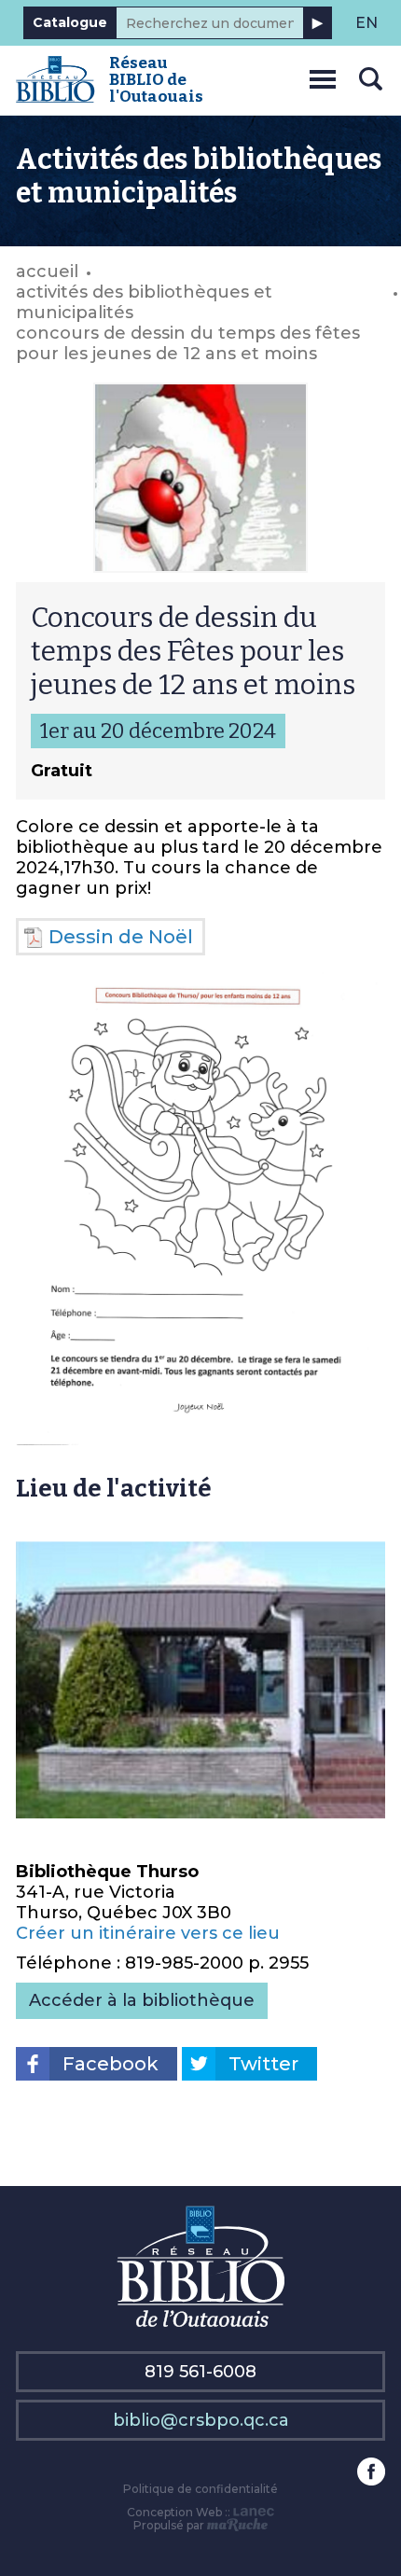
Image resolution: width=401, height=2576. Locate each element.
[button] (323, 76)
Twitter (263, 2064)
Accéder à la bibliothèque (142, 2000)
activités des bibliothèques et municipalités (144, 302)
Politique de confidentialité (200, 2489)
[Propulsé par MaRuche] (237, 2525)
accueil (47, 272)
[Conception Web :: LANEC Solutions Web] (254, 2512)
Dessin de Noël (121, 937)
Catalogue (70, 22)
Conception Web (174, 2512)
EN (366, 23)
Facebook (111, 2064)
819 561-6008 (200, 2372)
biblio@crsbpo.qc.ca (201, 2420)
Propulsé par (170, 2525)
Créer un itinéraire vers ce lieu (148, 1933)
